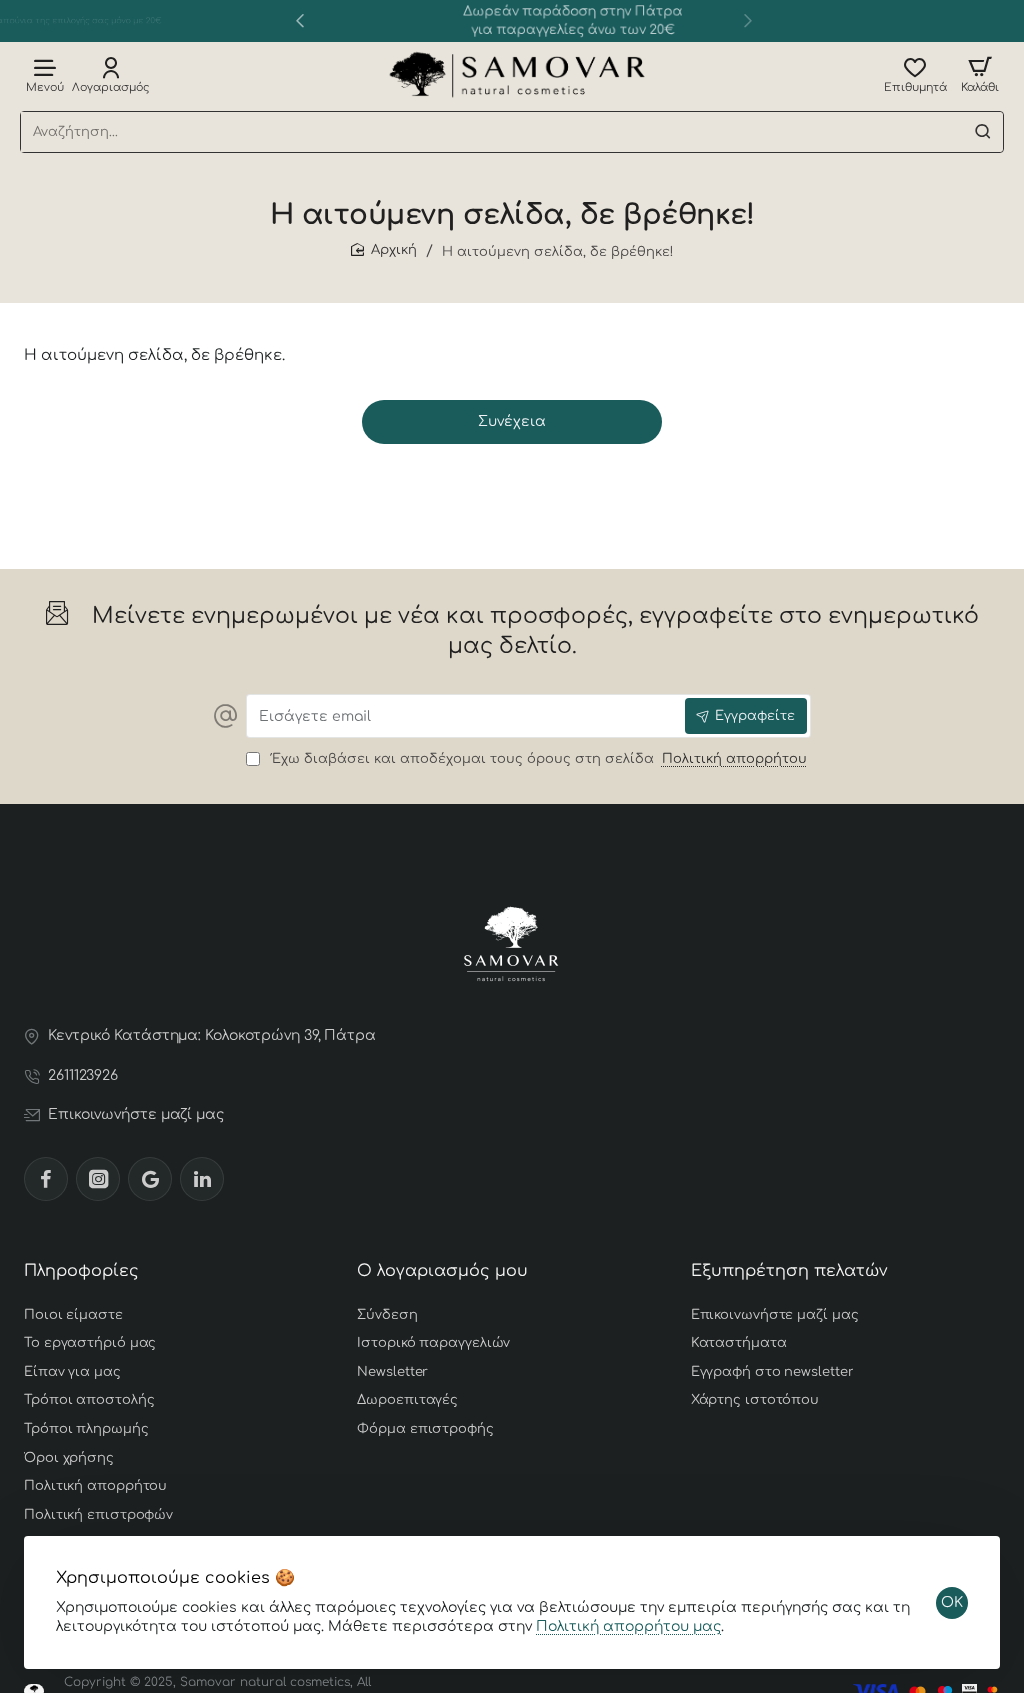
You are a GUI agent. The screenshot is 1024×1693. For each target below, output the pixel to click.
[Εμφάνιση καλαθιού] (980, 74)
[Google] (150, 1179)
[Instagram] (98, 1179)
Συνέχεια (512, 421)
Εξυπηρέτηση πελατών (789, 1271)
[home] (384, 250)
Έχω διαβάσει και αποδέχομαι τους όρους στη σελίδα (536, 759)
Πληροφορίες (81, 1271)
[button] (300, 20)
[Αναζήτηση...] (983, 132)
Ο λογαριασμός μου (442, 1271)
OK (952, 1602)
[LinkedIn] (202, 1179)
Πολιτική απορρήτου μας (628, 1626)
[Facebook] (46, 1179)
